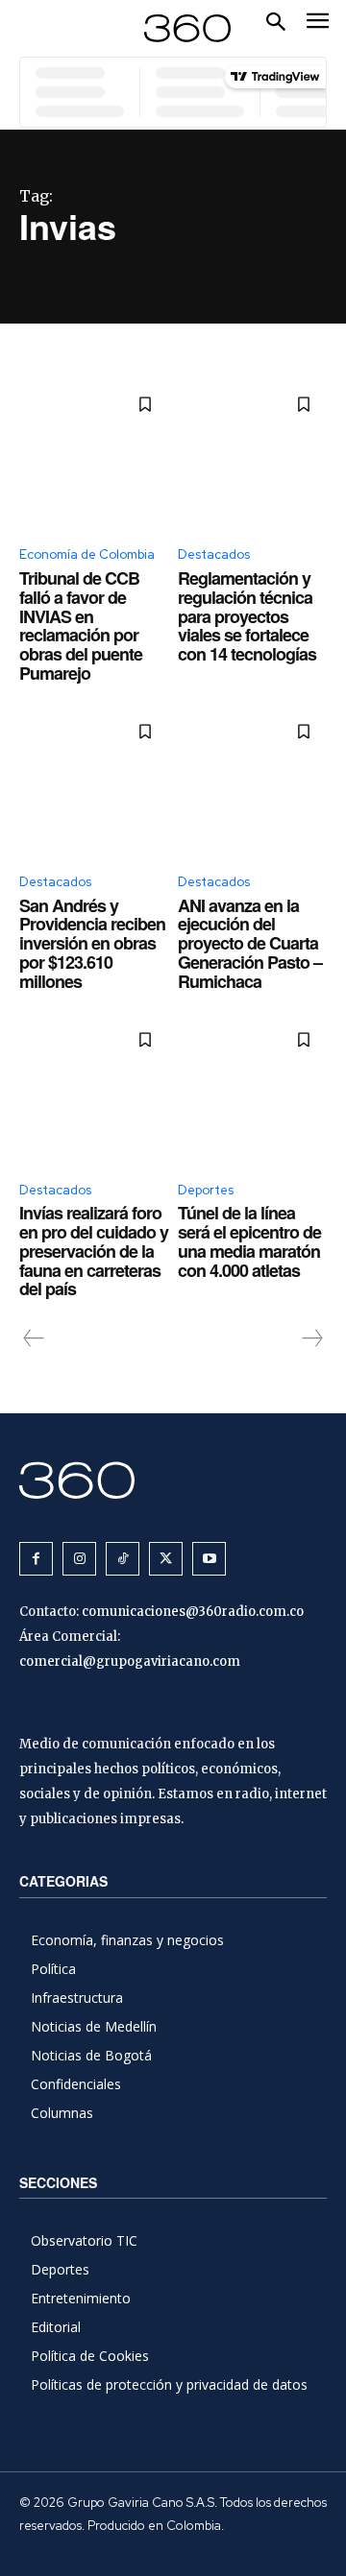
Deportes (206, 1190)
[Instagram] (79, 1559)
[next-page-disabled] (311, 1338)
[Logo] (187, 28)
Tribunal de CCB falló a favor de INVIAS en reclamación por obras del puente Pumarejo (81, 626)
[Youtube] (209, 1559)
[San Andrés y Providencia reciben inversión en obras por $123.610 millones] (94, 783)
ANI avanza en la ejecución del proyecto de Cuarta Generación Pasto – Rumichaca (250, 943)
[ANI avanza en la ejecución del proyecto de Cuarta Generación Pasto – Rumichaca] (252, 783)
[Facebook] (36, 1559)
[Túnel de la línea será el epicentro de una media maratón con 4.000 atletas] (252, 1091)
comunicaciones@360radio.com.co (193, 1612)
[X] (166, 1559)
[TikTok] (123, 1559)
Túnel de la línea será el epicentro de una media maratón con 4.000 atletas (249, 1241)
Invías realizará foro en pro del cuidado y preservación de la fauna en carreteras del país (94, 1251)
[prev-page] (34, 1338)
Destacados (214, 554)
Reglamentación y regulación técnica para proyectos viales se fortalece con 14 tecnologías (247, 616)
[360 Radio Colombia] (173, 1480)
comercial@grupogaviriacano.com (130, 1661)
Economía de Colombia (87, 554)
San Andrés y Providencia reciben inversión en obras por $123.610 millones (92, 943)
